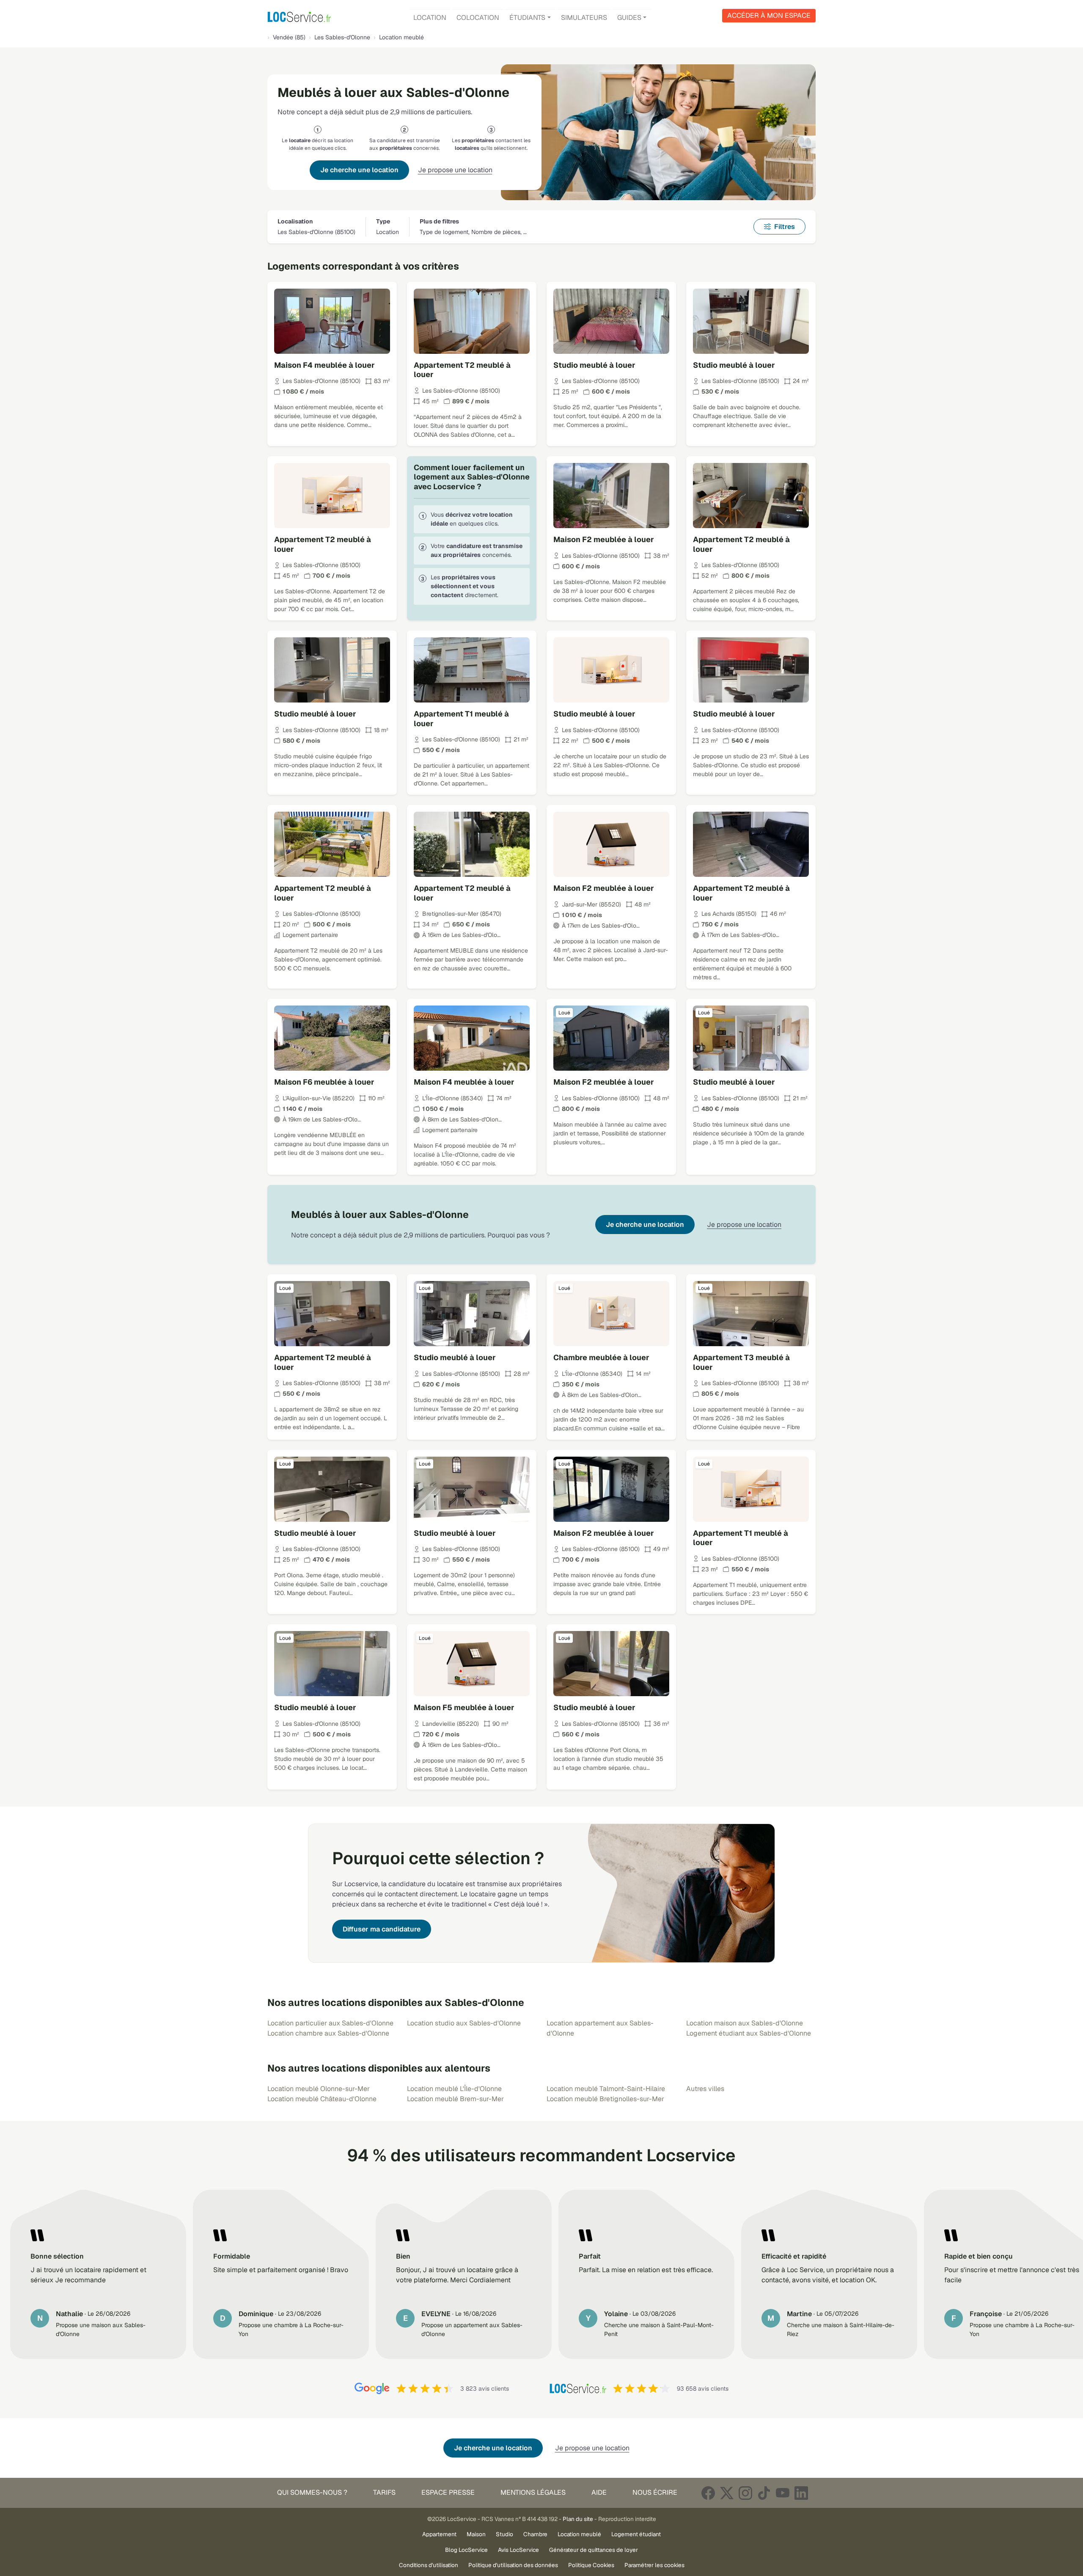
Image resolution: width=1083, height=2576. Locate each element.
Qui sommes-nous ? (312, 2492)
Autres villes (705, 2089)
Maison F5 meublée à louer (464, 1707)
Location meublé (579, 2534)
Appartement (439, 2534)
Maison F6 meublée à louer (324, 1082)
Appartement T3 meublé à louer (741, 1362)
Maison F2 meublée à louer (604, 539)
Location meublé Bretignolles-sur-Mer (605, 2099)
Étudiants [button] (527, 18)
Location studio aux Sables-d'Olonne (464, 2023)
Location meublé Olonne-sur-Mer (319, 2089)
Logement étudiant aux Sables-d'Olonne (749, 2033)
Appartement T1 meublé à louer (461, 719)
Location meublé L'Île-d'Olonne (454, 2089)
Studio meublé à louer (594, 365)
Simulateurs (584, 18)
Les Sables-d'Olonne (342, 37)
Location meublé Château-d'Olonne (322, 2099)
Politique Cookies (591, 2565)
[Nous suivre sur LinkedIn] (801, 2493)
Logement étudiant (636, 2534)
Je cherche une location (359, 170)
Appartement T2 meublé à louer (462, 370)
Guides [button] (629, 18)
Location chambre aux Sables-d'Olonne (328, 2033)
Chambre (535, 2534)
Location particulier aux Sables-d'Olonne (330, 2023)
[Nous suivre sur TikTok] (764, 2493)
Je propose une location (455, 170)
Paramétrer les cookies (654, 2565)
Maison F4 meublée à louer (324, 365)
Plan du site (578, 2519)
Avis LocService (518, 2550)
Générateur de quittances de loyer (594, 2550)
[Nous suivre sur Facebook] (708, 2493)
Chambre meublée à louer (601, 1357)
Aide (599, 2492)
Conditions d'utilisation (429, 2565)
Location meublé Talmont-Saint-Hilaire (606, 2089)
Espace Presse (448, 2492)
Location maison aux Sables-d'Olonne (745, 2023)
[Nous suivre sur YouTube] (783, 2493)
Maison (476, 2534)
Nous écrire (655, 2492)
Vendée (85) (289, 37)
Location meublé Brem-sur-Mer (455, 2099)
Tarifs (384, 2492)
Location (430, 18)
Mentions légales (533, 2492)
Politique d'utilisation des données (513, 2565)
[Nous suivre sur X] (727, 2493)
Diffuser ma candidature (382, 1929)
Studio (504, 2534)
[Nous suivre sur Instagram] (745, 2493)
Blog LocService (466, 2550)
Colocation (478, 18)
